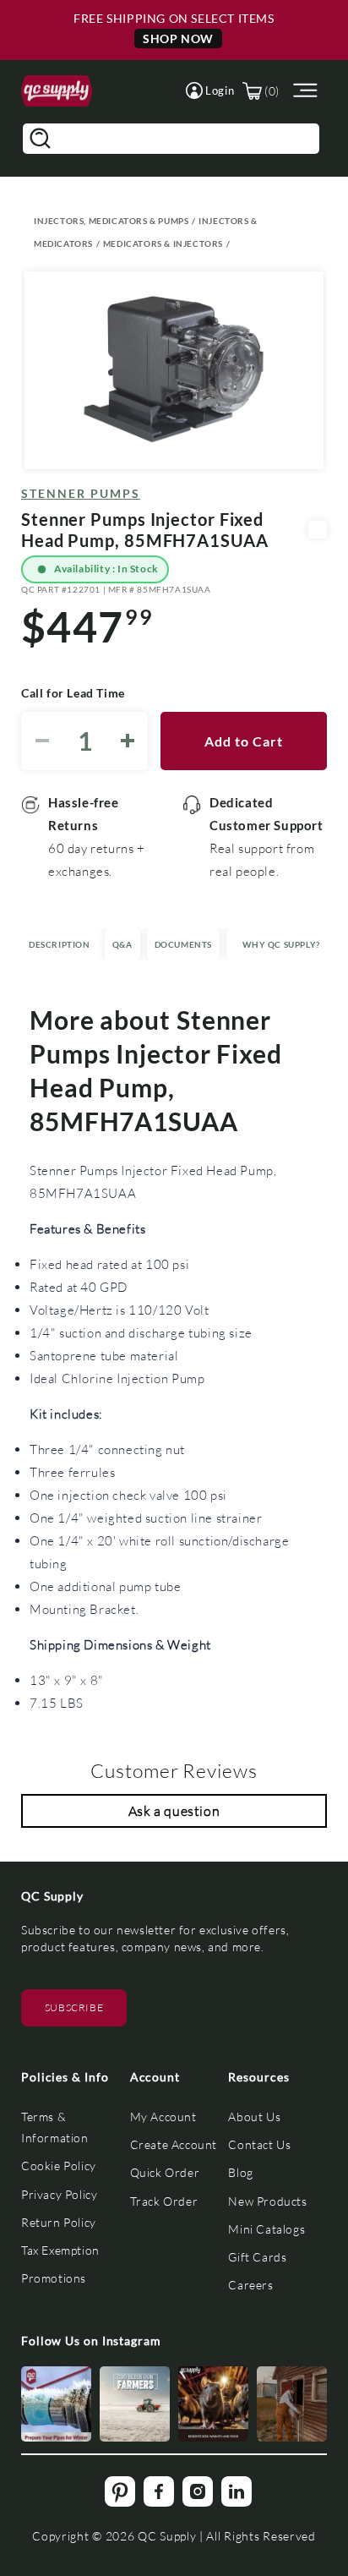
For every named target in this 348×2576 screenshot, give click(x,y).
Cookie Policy (59, 2166)
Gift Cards (257, 2257)
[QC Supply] (57, 91)
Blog (240, 2172)
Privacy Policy (59, 2194)
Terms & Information (55, 2127)
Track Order (164, 2201)
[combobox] (171, 139)
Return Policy (59, 2222)
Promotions (54, 2278)
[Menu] (303, 91)
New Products (267, 2201)
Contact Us (259, 2144)
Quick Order (165, 2172)
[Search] (40, 139)
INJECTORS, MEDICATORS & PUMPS (111, 221)
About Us (254, 2117)
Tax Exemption (60, 2250)
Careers (250, 2285)
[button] (210, 90)
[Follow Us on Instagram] (56, 2404)
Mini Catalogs (266, 2229)
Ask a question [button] (174, 1810)
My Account (163, 2117)
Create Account (174, 2144)
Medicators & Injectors (163, 243)
